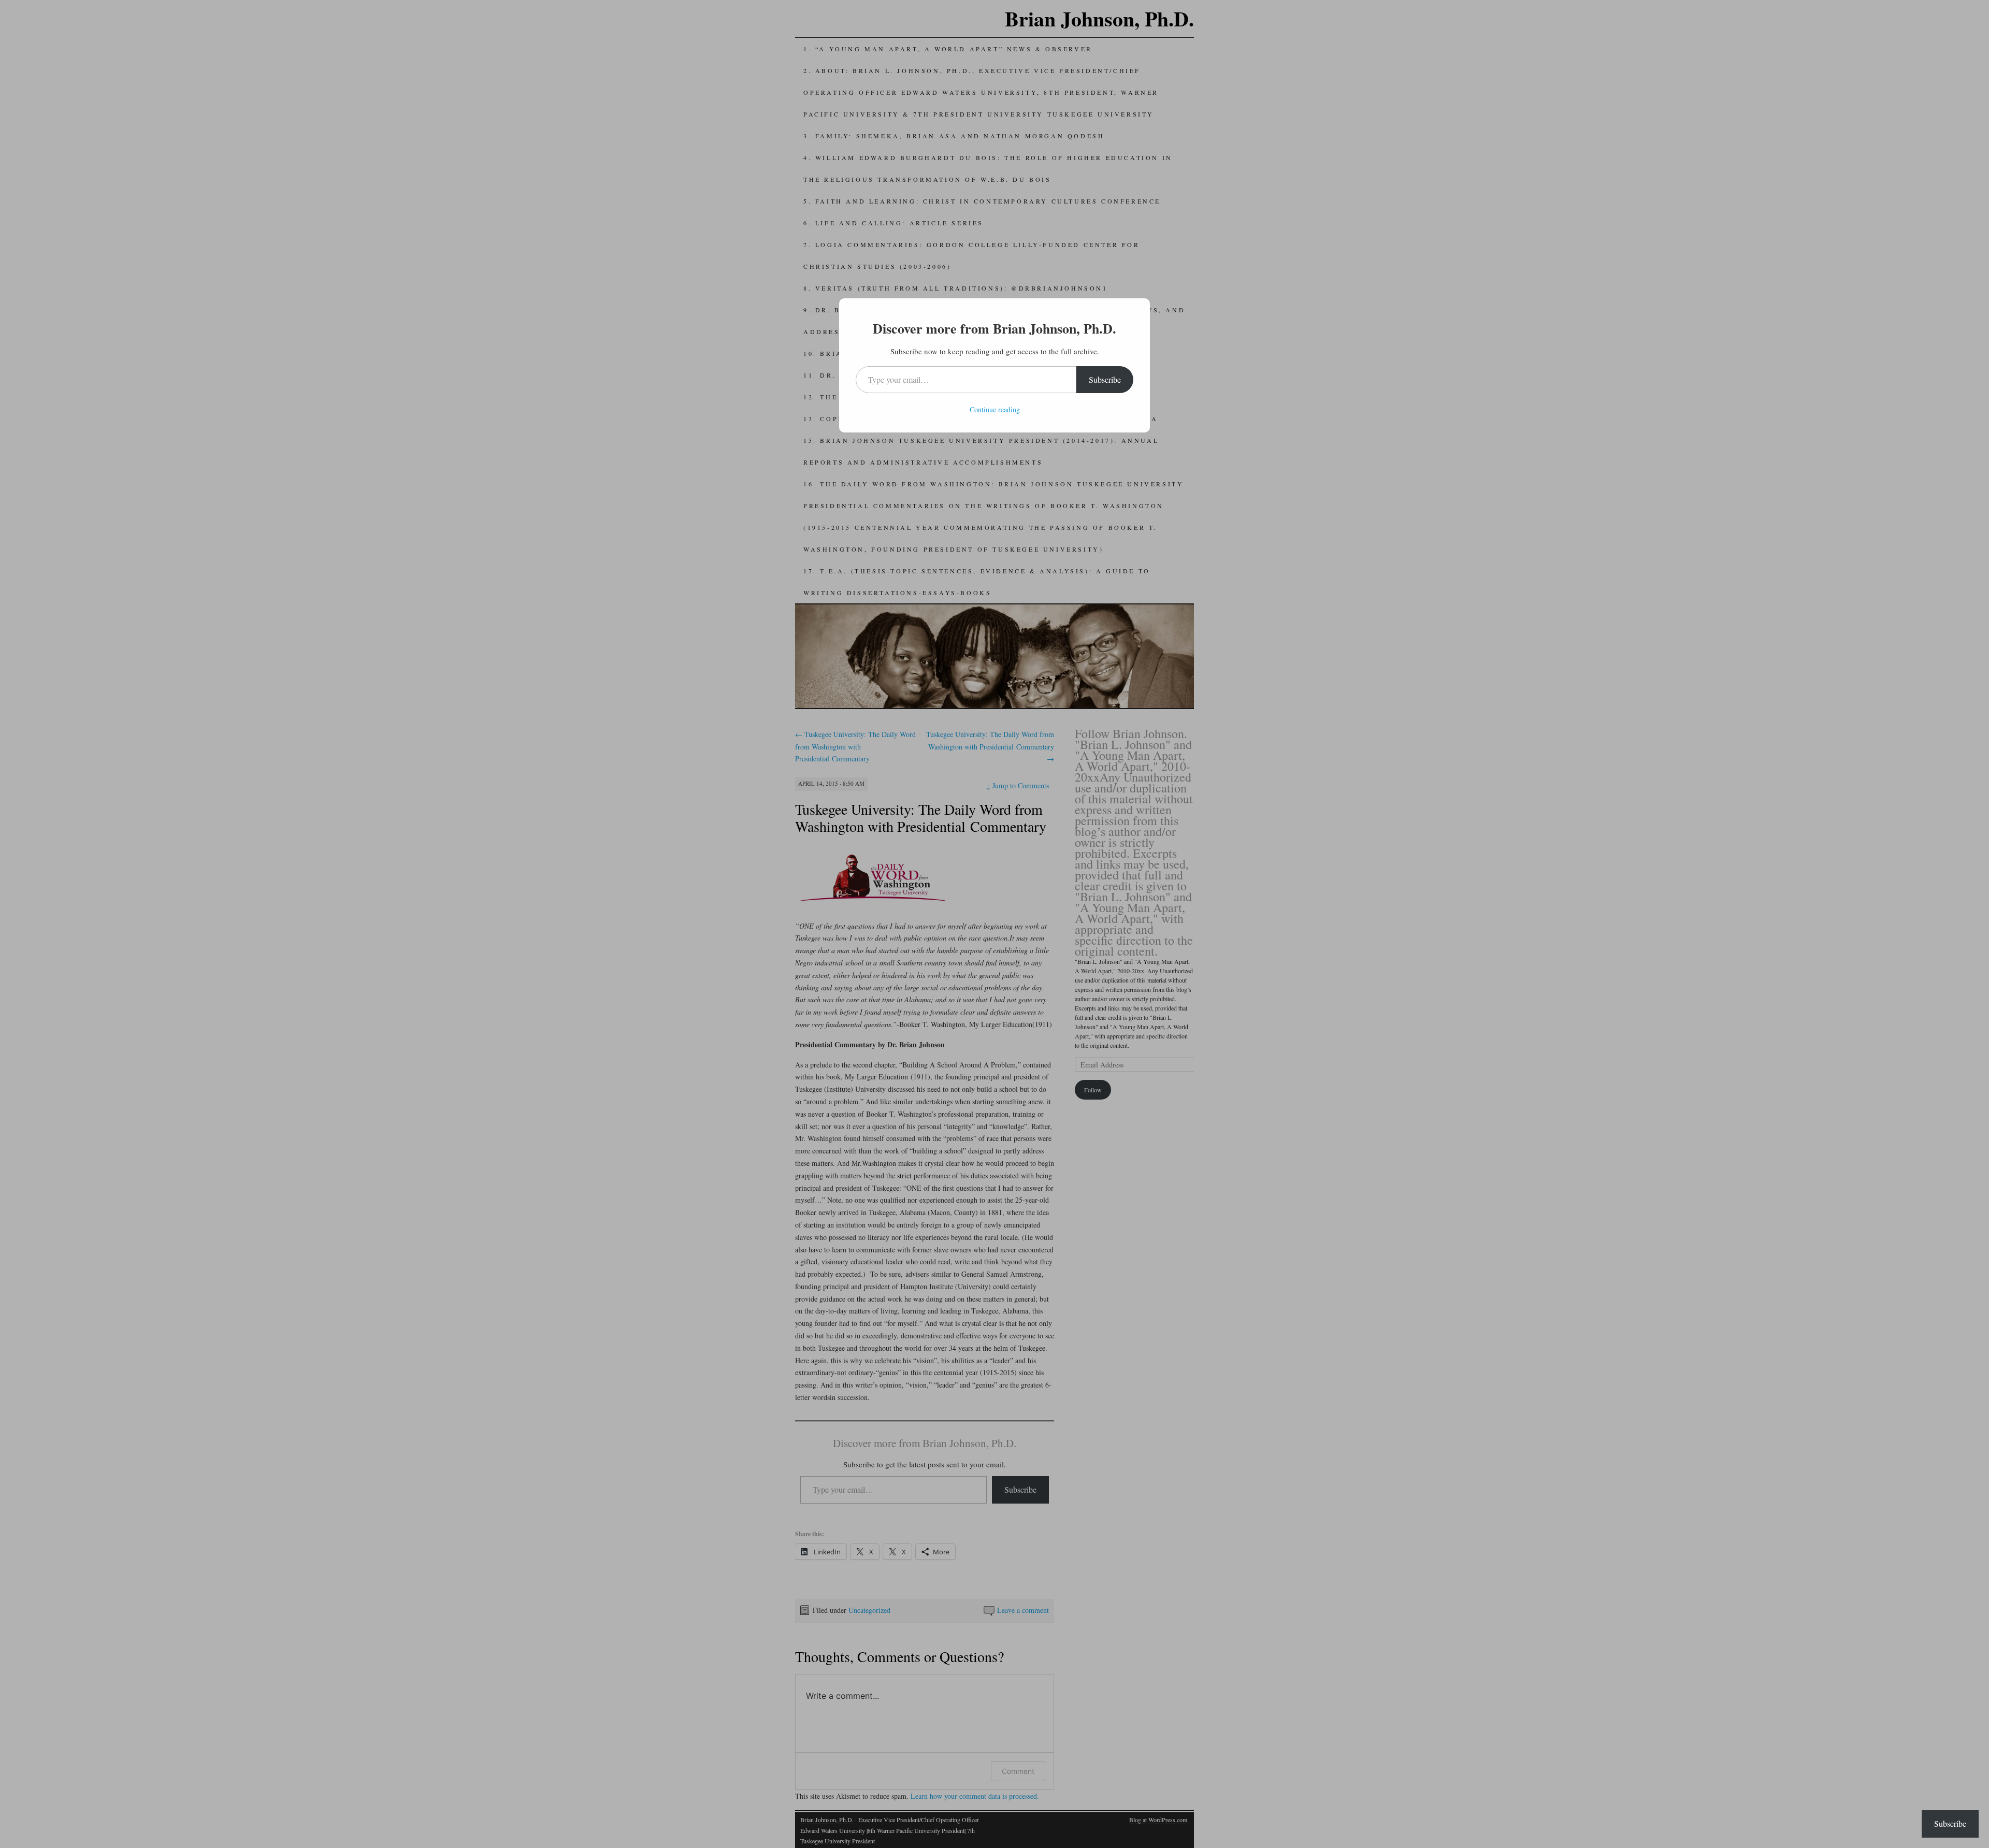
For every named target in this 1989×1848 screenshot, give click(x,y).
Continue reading (995, 409)
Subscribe (1105, 379)
